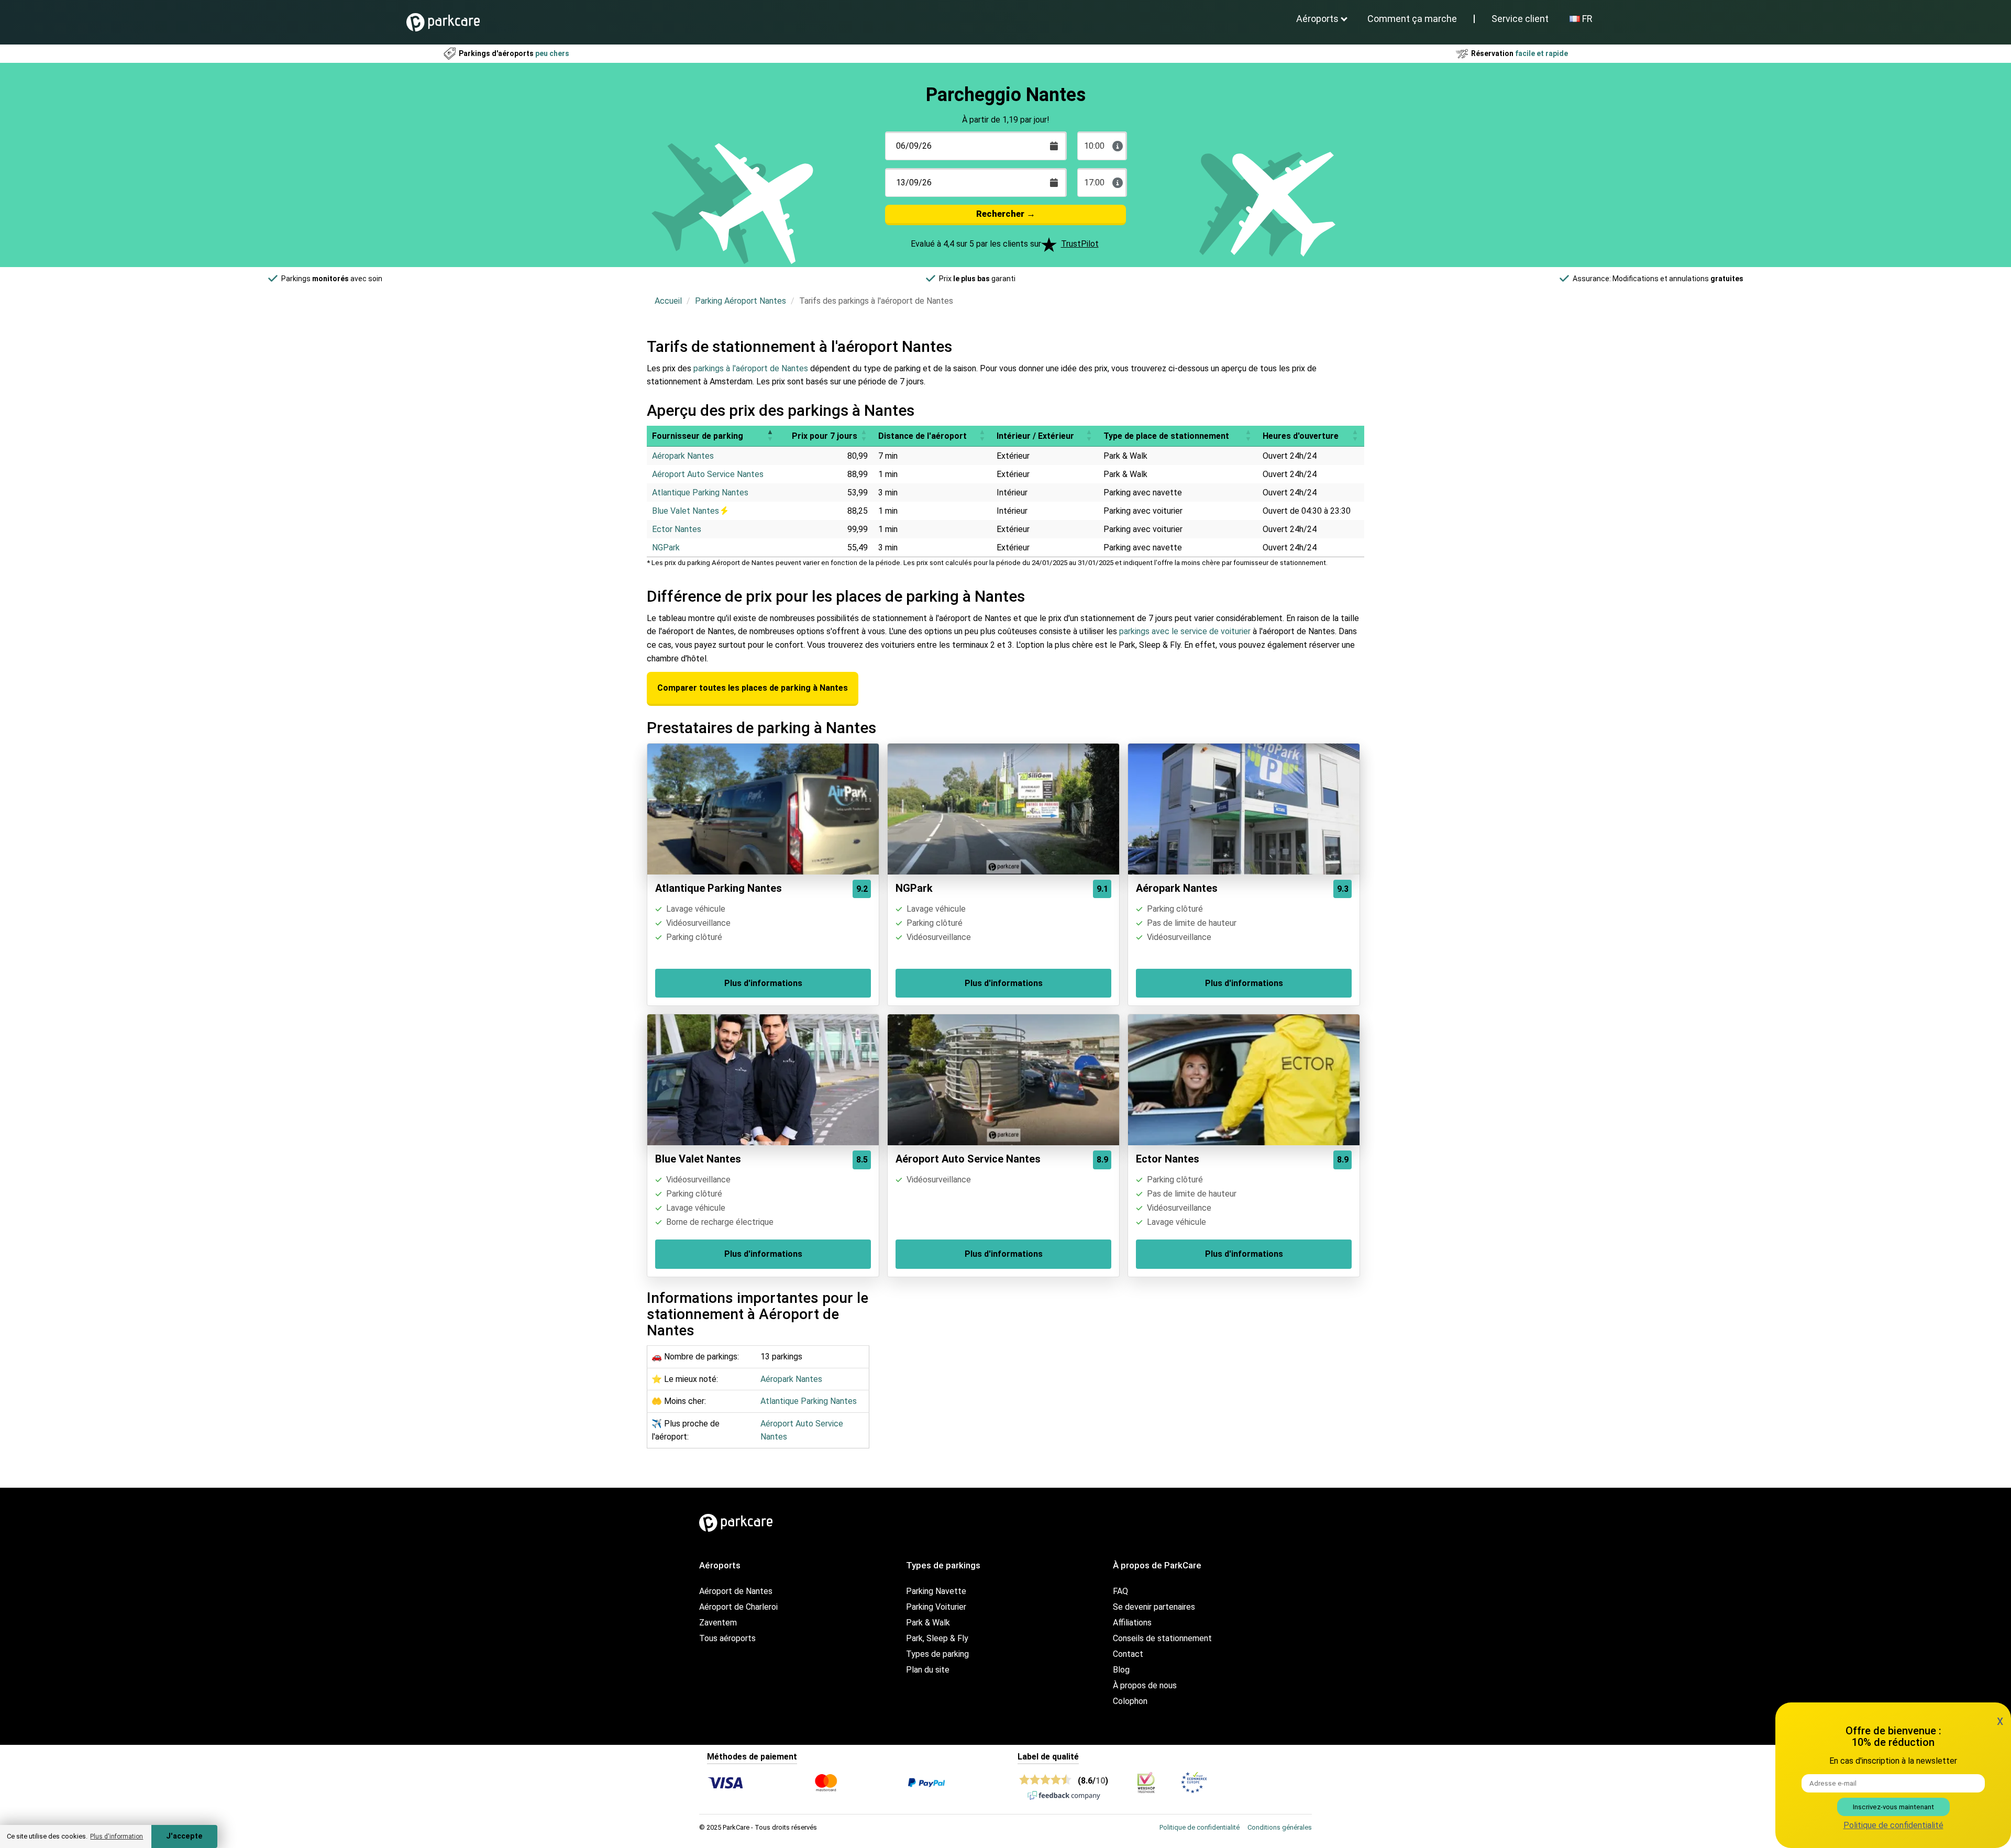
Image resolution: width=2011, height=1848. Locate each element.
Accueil (668, 301)
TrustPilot (1080, 244)
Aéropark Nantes (683, 456)
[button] (770, 436)
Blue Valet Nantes (687, 511)
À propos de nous (1145, 1685)
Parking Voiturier (936, 1607)
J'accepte (184, 1836)
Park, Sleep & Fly (937, 1638)
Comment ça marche (1412, 19)
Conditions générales (1280, 1827)
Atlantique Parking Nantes (700, 493)
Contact (1128, 1654)
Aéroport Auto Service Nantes (708, 474)
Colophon (1130, 1701)
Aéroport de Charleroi (738, 1607)
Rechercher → (1006, 214)
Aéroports (1317, 19)
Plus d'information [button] (117, 1836)
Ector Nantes (677, 529)
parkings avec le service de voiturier (1185, 631)
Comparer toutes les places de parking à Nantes (753, 688)
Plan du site (928, 1670)
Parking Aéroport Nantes (741, 301)
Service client (1520, 19)
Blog (1121, 1670)
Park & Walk (928, 1623)
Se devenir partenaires (1154, 1607)
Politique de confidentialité (1200, 1827)
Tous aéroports (727, 1638)
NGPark (666, 547)
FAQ (1120, 1591)
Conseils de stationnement (1162, 1638)
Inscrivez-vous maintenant (1893, 1807)
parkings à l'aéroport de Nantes (751, 368)
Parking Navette (936, 1591)
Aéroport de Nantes (736, 1591)
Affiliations (1132, 1623)
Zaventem (718, 1623)
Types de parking (937, 1654)
